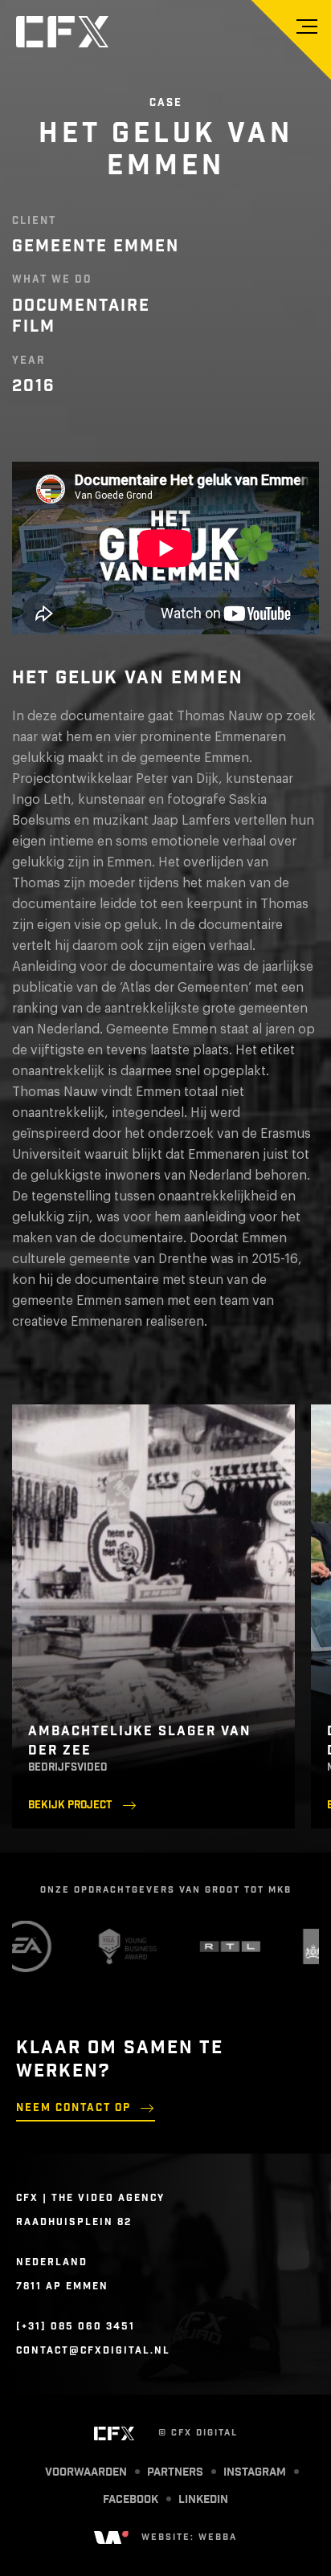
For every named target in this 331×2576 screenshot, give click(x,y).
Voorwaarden (86, 2472)
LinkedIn (203, 2500)
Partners (175, 2472)
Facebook (131, 2500)
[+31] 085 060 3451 (76, 2326)
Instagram (255, 2472)
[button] (307, 26)
